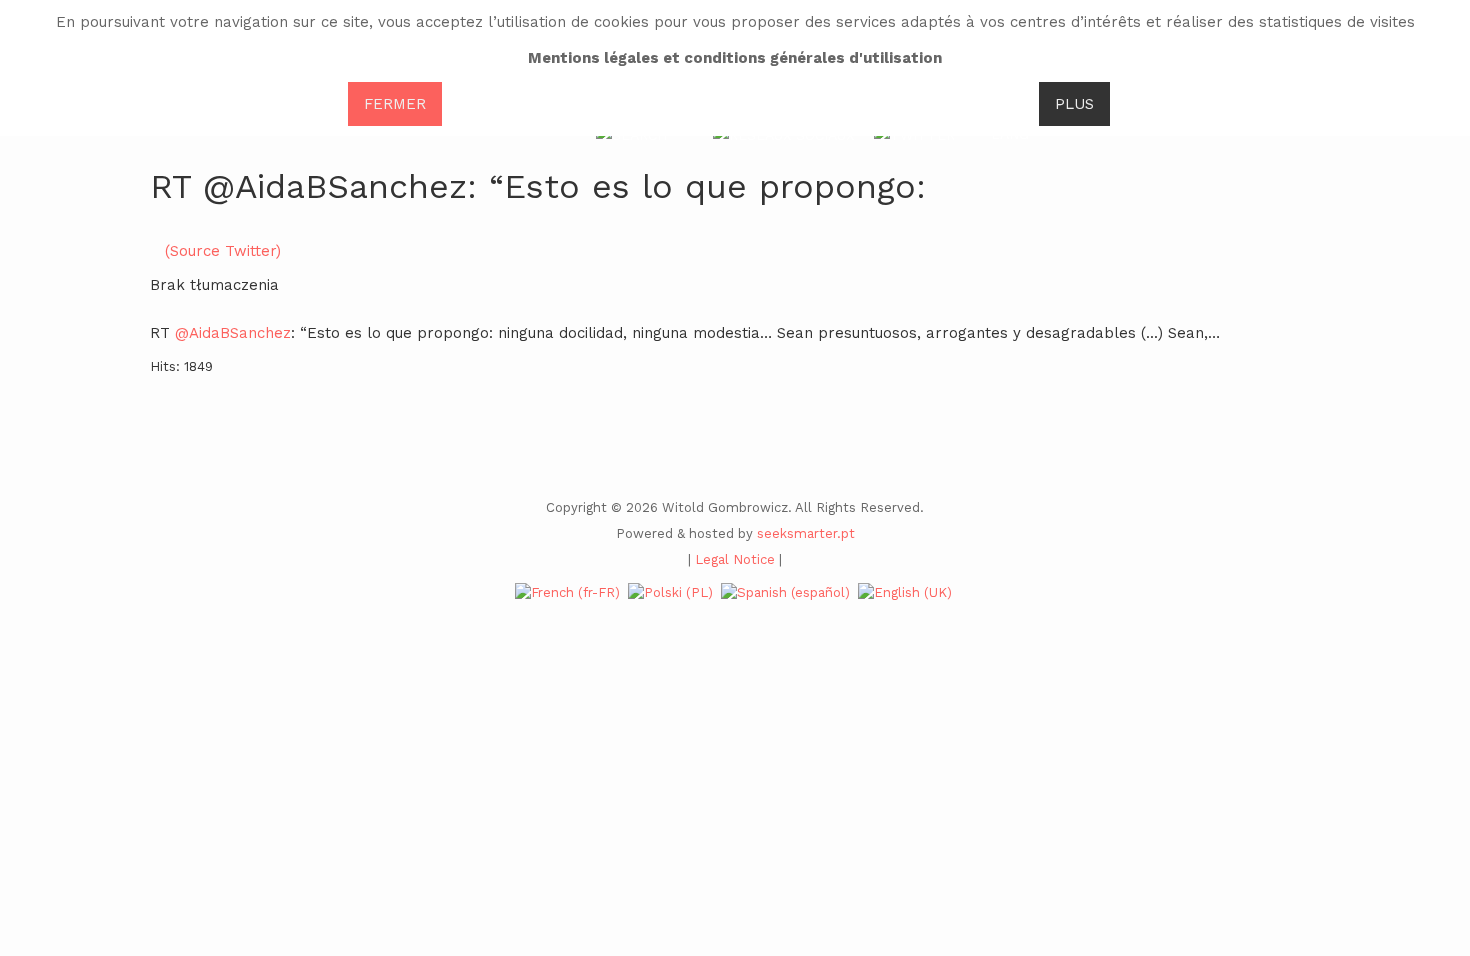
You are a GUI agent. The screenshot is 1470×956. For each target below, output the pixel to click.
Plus (1074, 104)
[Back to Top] (1421, 791)
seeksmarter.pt (806, 533)
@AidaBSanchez (233, 333)
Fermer (395, 104)
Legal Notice (735, 559)
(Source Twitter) (223, 251)
